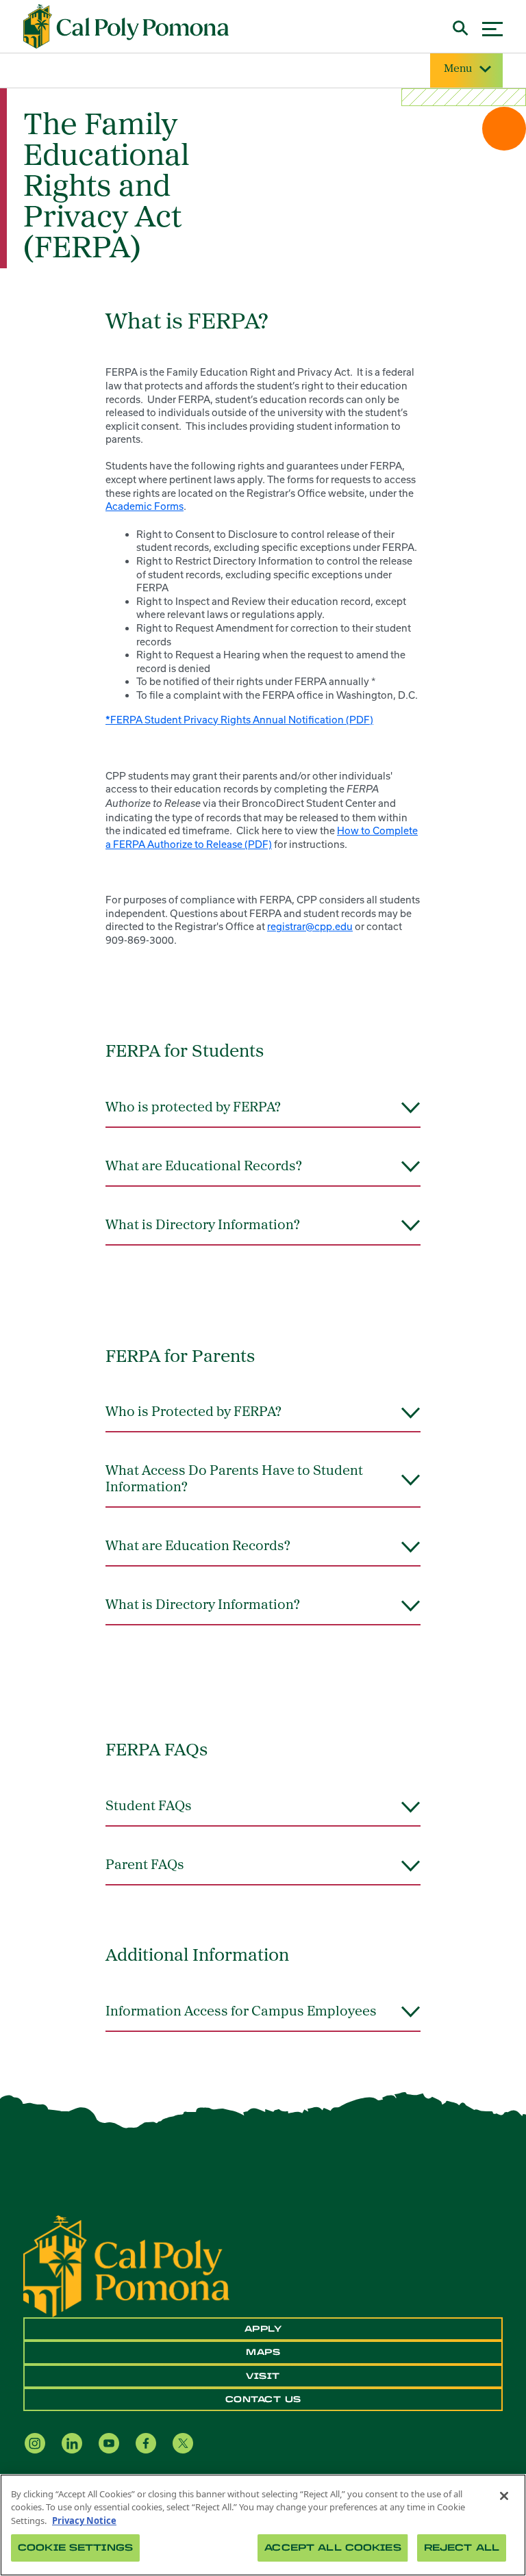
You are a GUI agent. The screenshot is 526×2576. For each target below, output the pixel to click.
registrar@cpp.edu (310, 926)
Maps (263, 2352)
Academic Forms (145, 506)
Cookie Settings (75, 2548)
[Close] (504, 2496)
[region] (263, 2525)
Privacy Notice (84, 2521)
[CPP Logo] (126, 2265)
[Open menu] (492, 27)
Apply (263, 2329)
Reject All (462, 2548)
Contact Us (263, 2399)
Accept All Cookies (333, 2548)
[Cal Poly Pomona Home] (126, 27)
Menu (458, 69)
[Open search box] (461, 26)
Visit (263, 2376)
